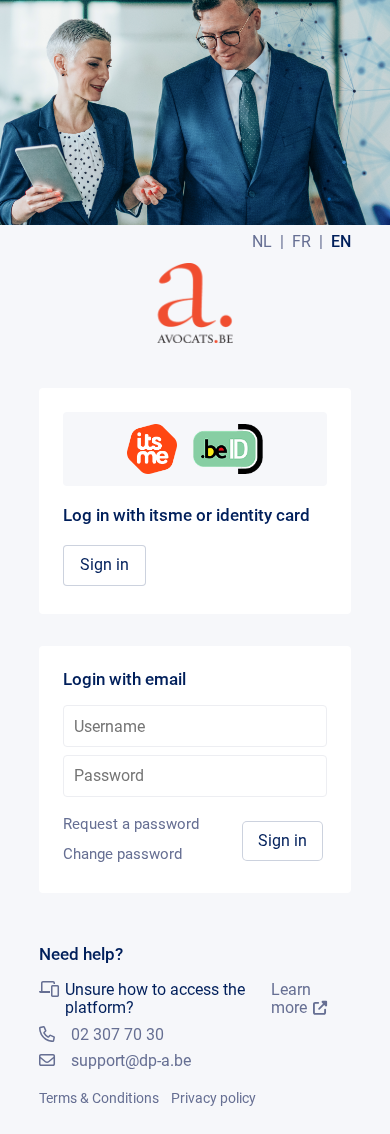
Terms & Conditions (99, 1098)
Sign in (104, 564)
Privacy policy (213, 1098)
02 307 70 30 (117, 1034)
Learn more (291, 999)
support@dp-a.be (131, 1060)
